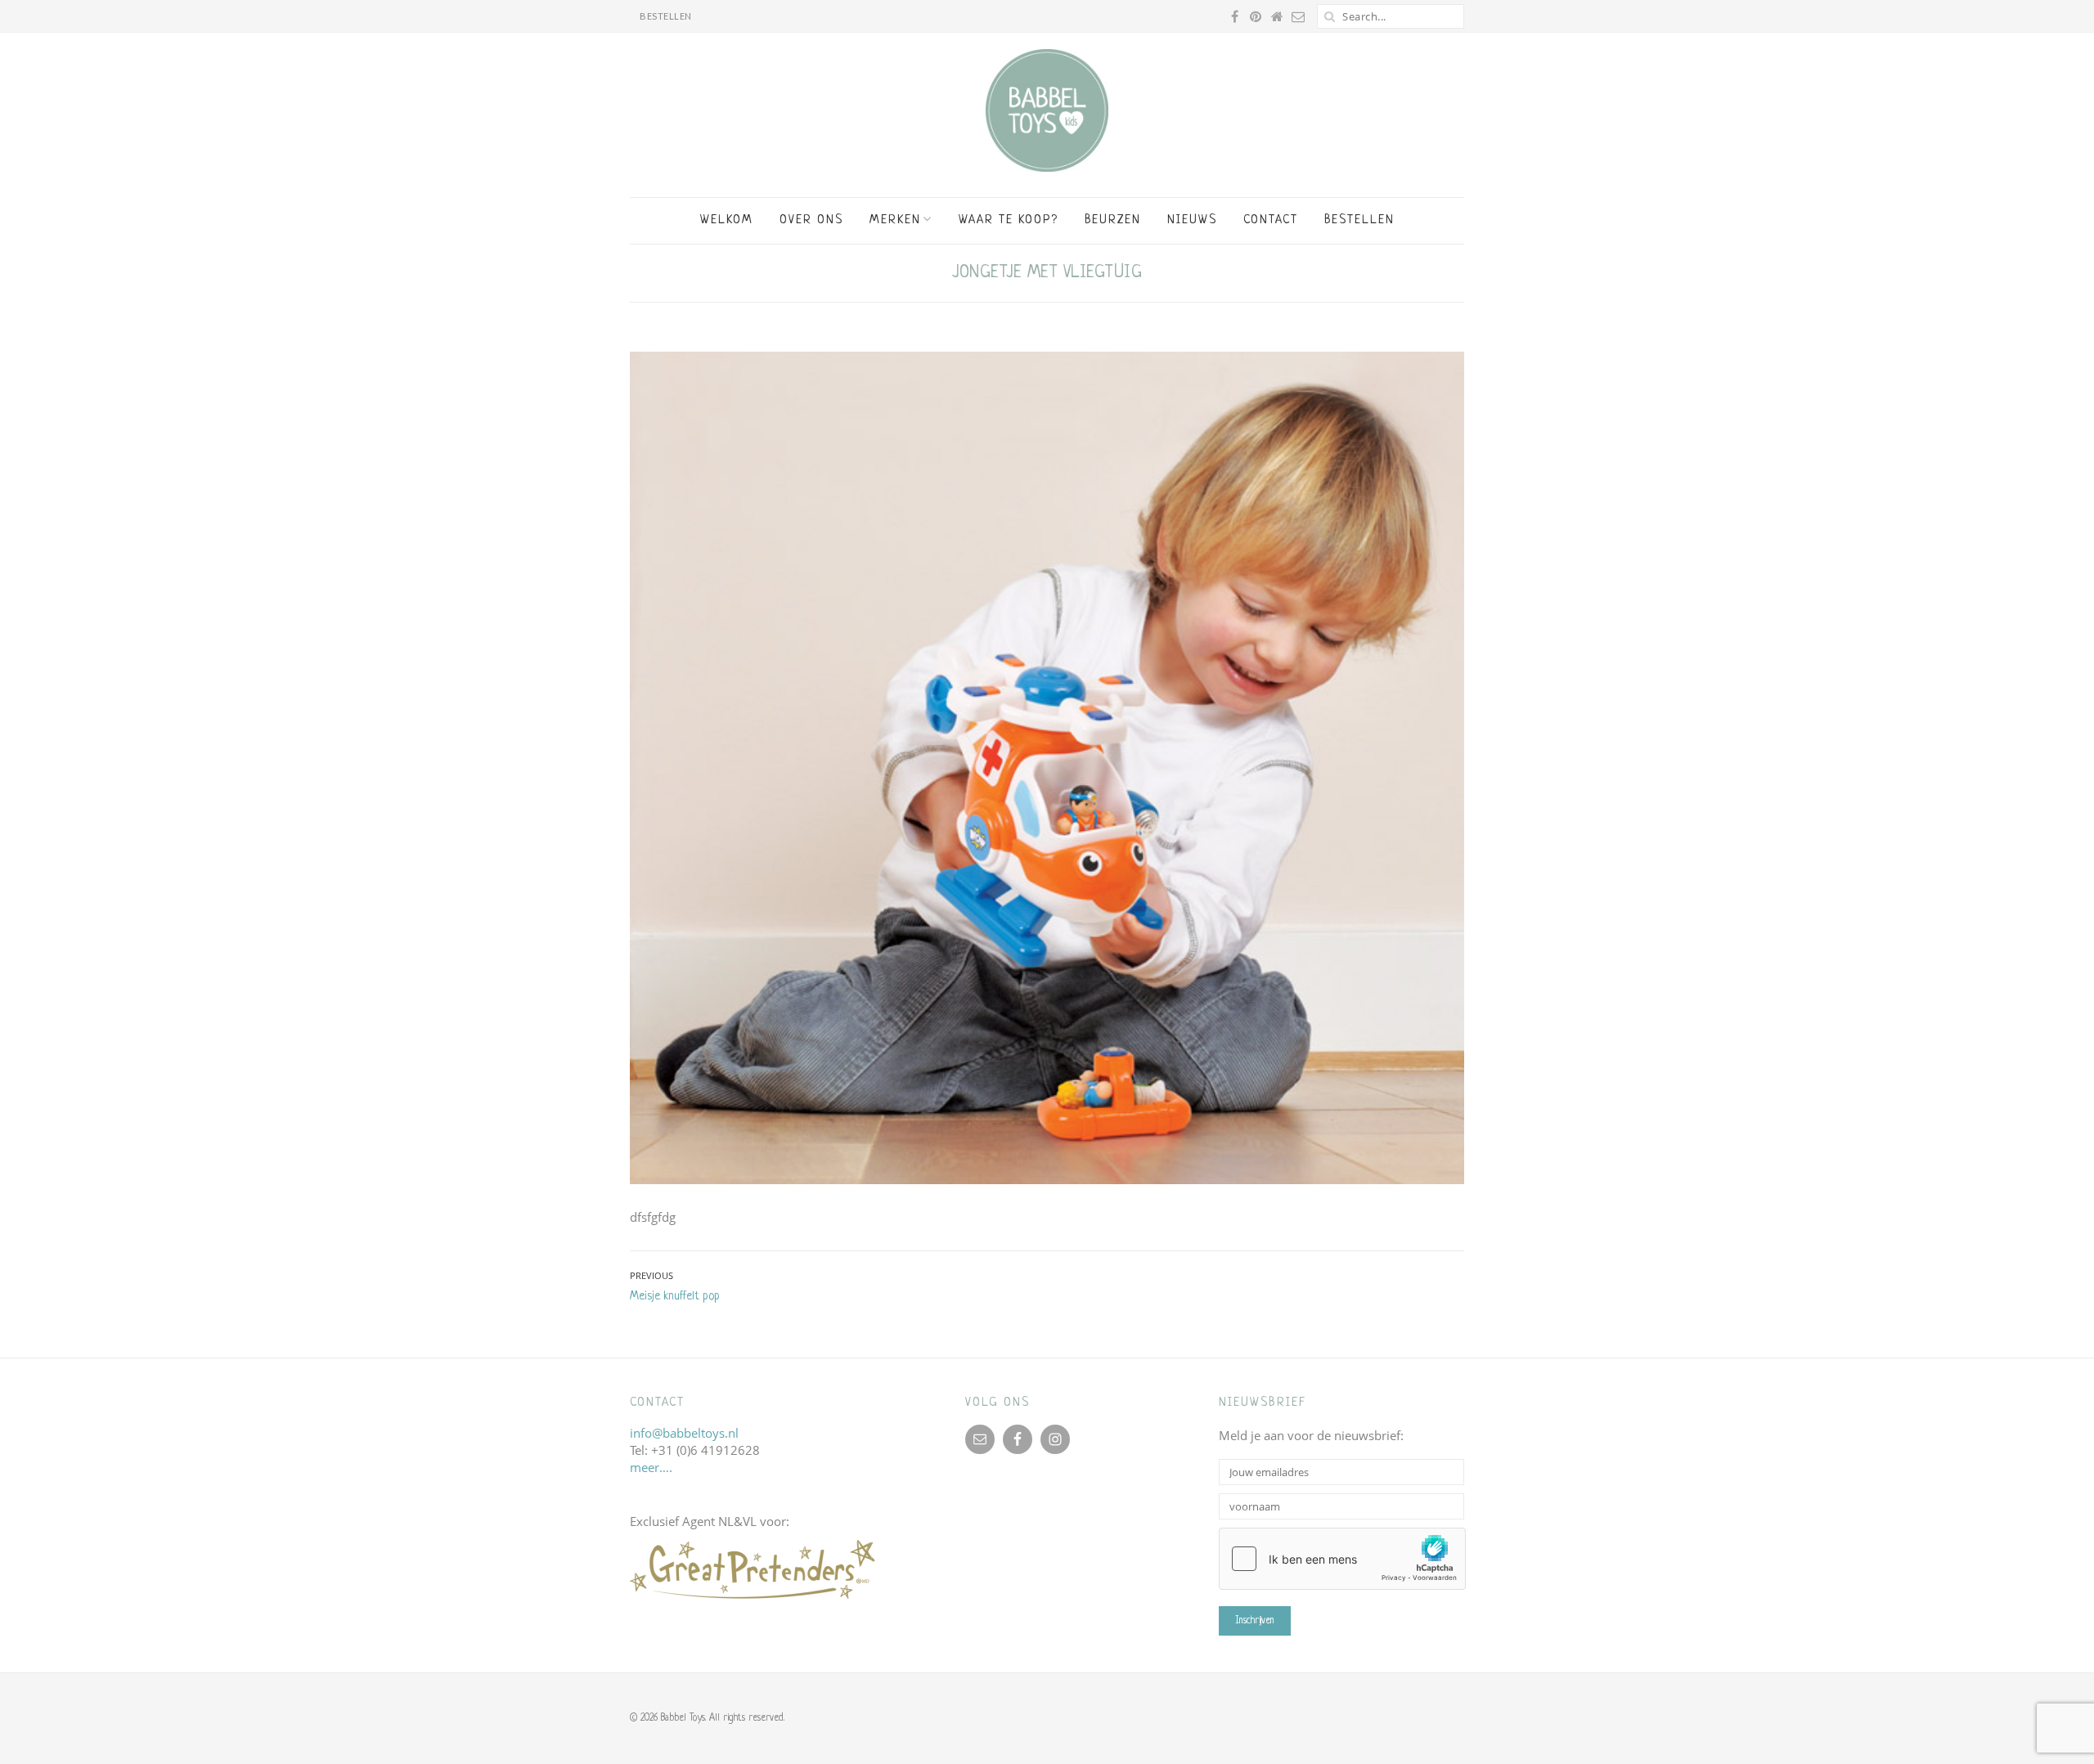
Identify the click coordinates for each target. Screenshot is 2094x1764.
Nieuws (1192, 220)
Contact (1271, 220)
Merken (895, 220)
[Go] (1329, 16)
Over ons (811, 220)
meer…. (651, 1467)
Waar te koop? (1009, 220)
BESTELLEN (666, 16)
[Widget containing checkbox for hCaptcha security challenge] (1342, 1559)
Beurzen (1113, 220)
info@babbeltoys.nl (684, 1433)
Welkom (727, 220)
